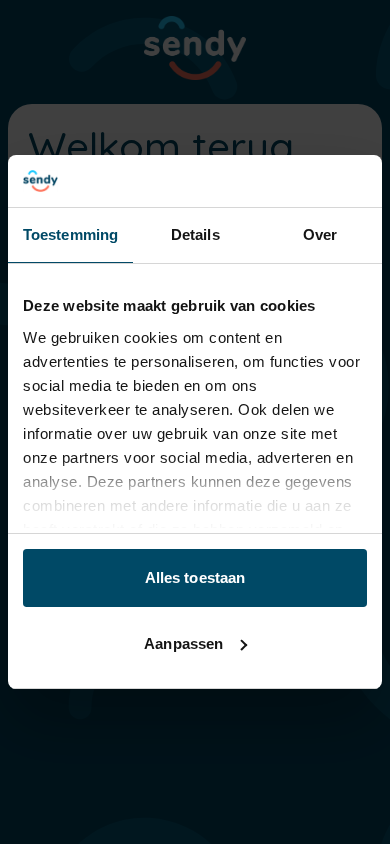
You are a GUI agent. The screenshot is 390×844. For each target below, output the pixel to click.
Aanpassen (183, 643)
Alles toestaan (195, 577)
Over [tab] (320, 234)
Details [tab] (195, 234)
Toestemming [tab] (70, 234)
